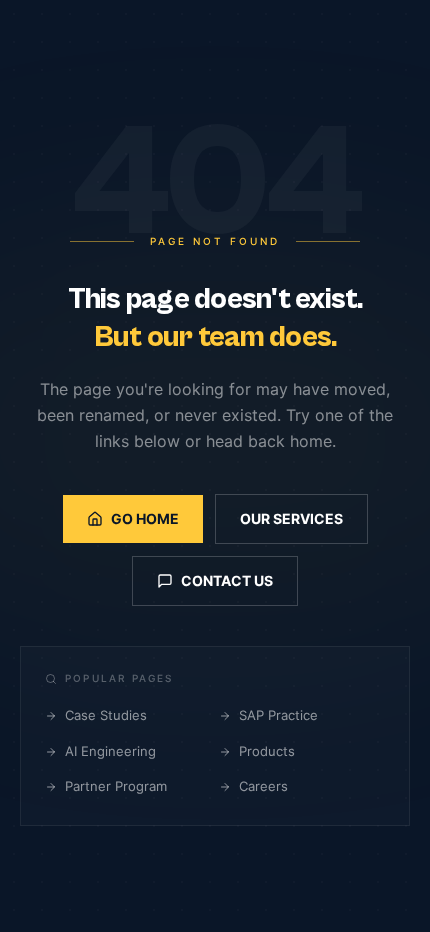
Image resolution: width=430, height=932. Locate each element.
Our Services (291, 518)
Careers (263, 786)
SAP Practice (278, 715)
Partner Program (116, 786)
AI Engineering (110, 751)
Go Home (145, 518)
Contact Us (227, 580)
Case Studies (106, 715)
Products (267, 751)
